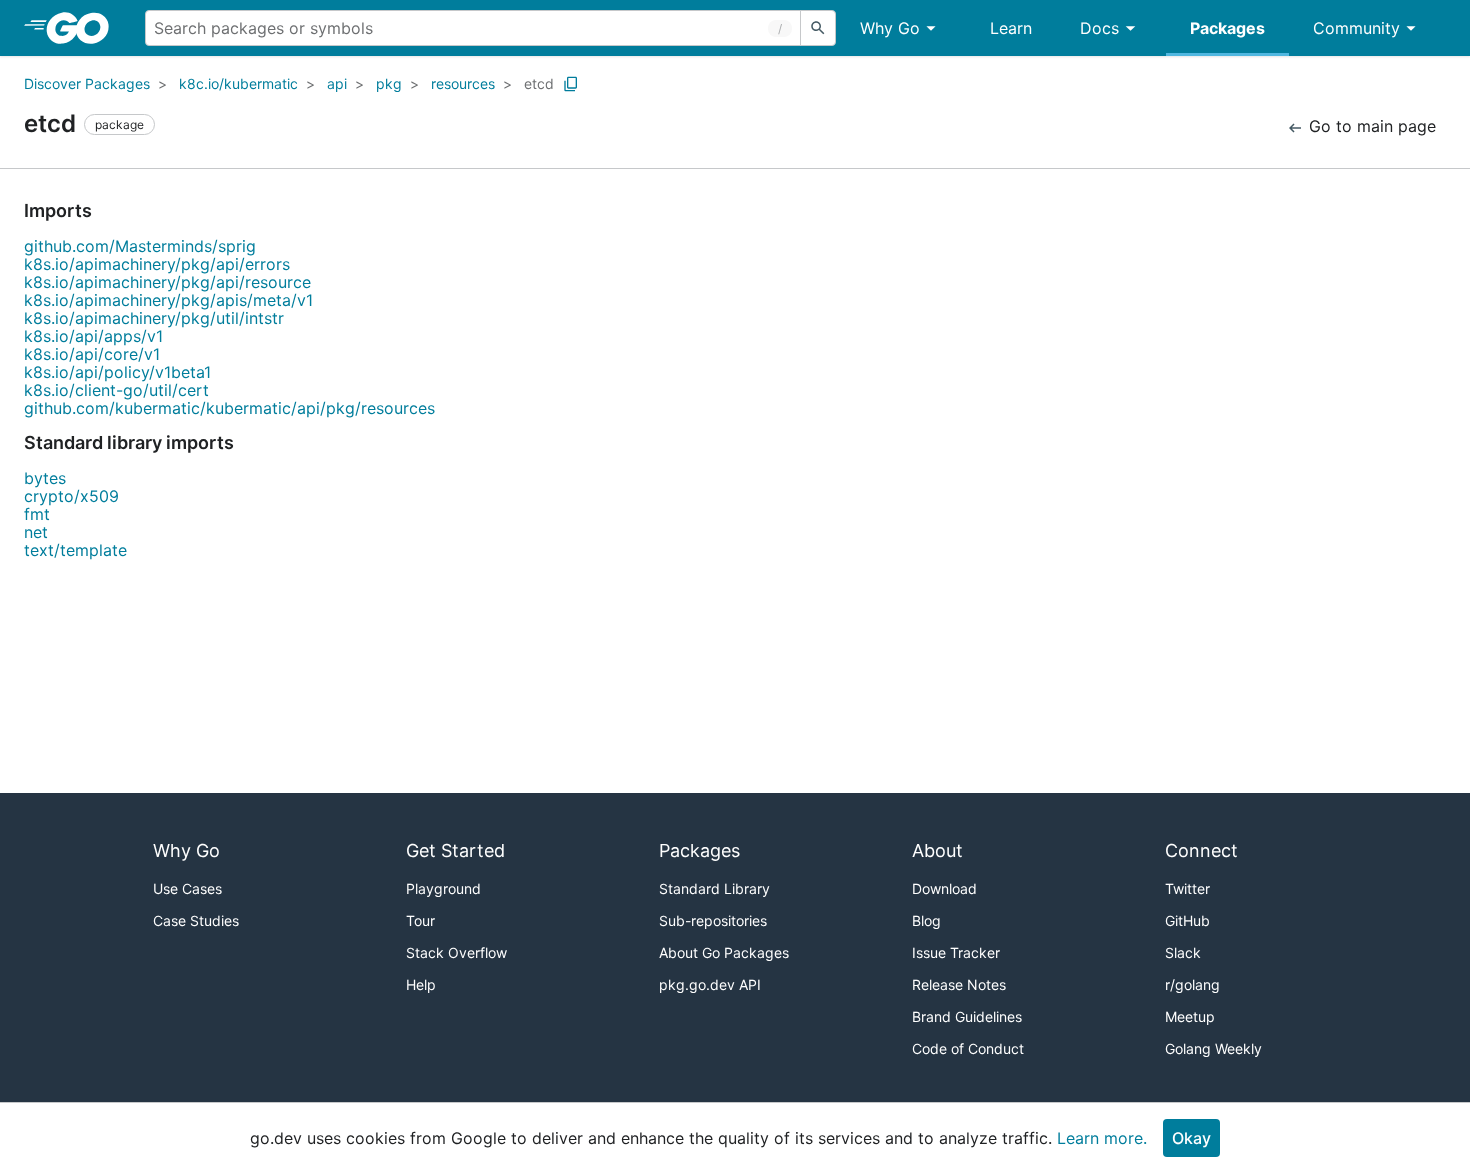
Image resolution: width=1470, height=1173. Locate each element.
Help (421, 984)
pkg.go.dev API (710, 984)
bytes (45, 478)
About (937, 850)
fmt (37, 514)
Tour (420, 920)
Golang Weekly (1213, 1048)
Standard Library (714, 888)
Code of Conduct (968, 1048)
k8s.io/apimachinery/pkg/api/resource (167, 282)
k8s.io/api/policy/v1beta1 (117, 372)
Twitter (1187, 888)
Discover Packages (87, 83)
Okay (1191, 1138)
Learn (1011, 28)
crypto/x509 (71, 496)
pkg (389, 83)
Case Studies (196, 920)
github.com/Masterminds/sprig (140, 246)
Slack (1183, 952)
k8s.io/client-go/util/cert (116, 390)
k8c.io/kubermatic (238, 83)
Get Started (455, 850)
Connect (1201, 850)
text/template (75, 550)
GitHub (1187, 920)
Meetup (1190, 1016)
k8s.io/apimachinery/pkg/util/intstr (154, 318)
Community (1356, 28)
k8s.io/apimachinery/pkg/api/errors (157, 264)
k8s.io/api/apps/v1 (93, 336)
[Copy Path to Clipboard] (571, 84)
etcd (539, 83)
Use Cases (187, 888)
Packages (1227, 28)
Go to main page (1370, 126)
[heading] (84, 28)
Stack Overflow (456, 952)
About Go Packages (724, 952)
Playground (443, 888)
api (337, 83)
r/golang (1192, 984)
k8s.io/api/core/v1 (92, 354)
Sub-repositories (713, 920)
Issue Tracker (956, 952)
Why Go (890, 28)
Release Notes (959, 984)
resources (463, 83)
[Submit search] (818, 28)
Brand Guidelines (967, 1016)
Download (944, 888)
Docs (1099, 28)
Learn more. (1102, 1138)
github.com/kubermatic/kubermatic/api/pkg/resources (229, 408)
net (36, 532)
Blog (926, 920)
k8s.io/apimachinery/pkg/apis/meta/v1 (168, 300)
